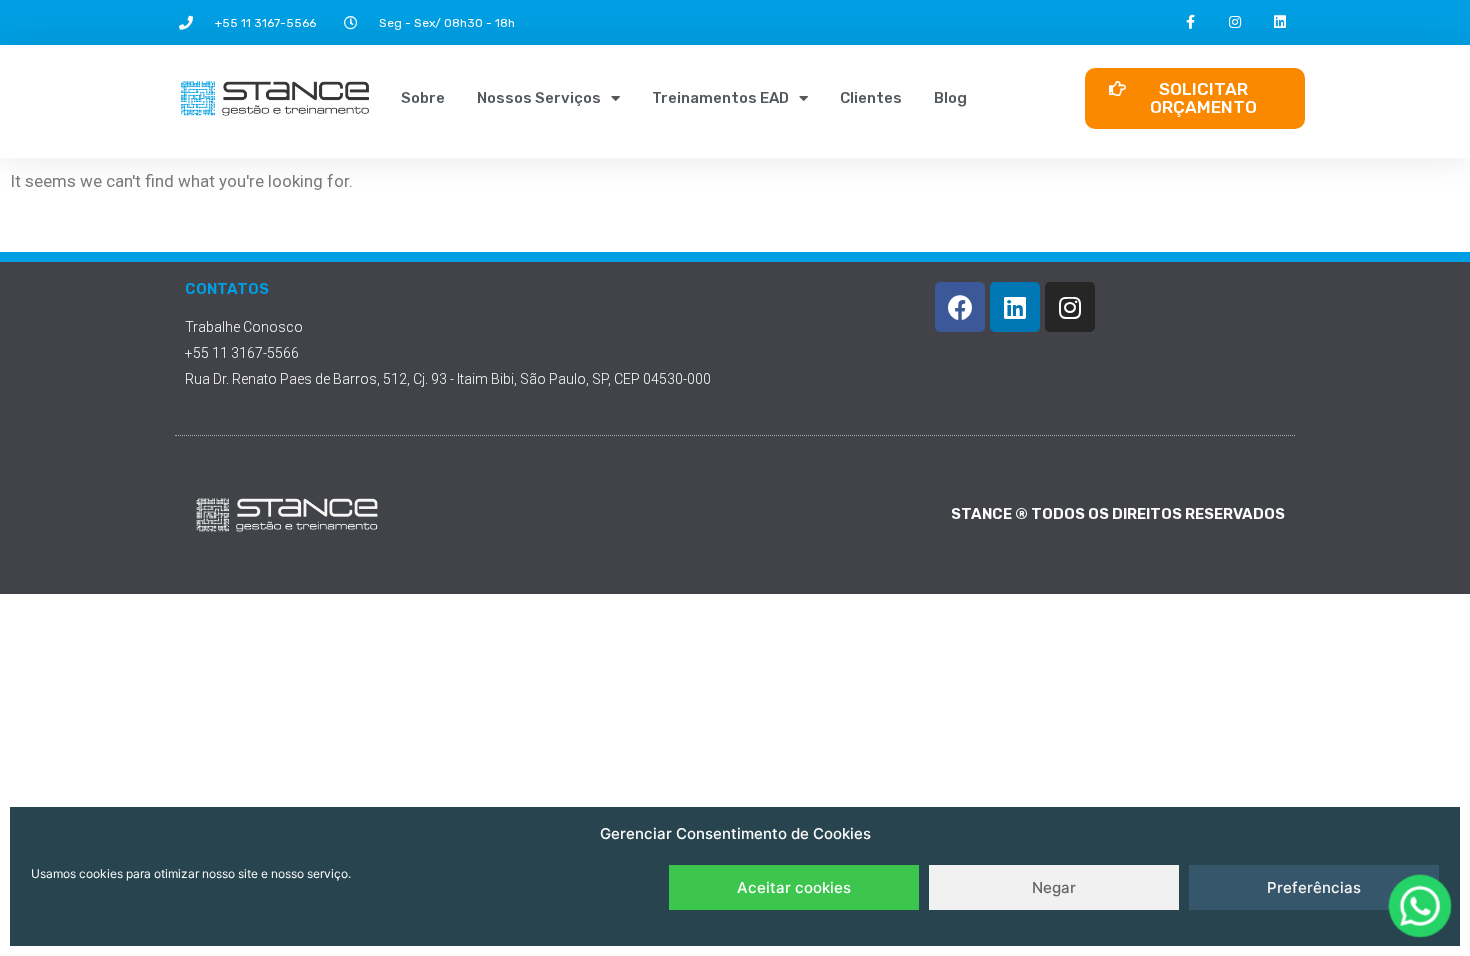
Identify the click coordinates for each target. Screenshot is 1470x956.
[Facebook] (960, 307)
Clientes (871, 98)
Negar (1054, 887)
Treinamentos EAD (720, 98)
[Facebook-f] (1190, 22)
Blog (950, 98)
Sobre (423, 98)
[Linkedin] (1280, 22)
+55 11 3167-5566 (265, 23)
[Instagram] (1235, 22)
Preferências (1314, 887)
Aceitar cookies (794, 887)
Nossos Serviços (539, 98)
